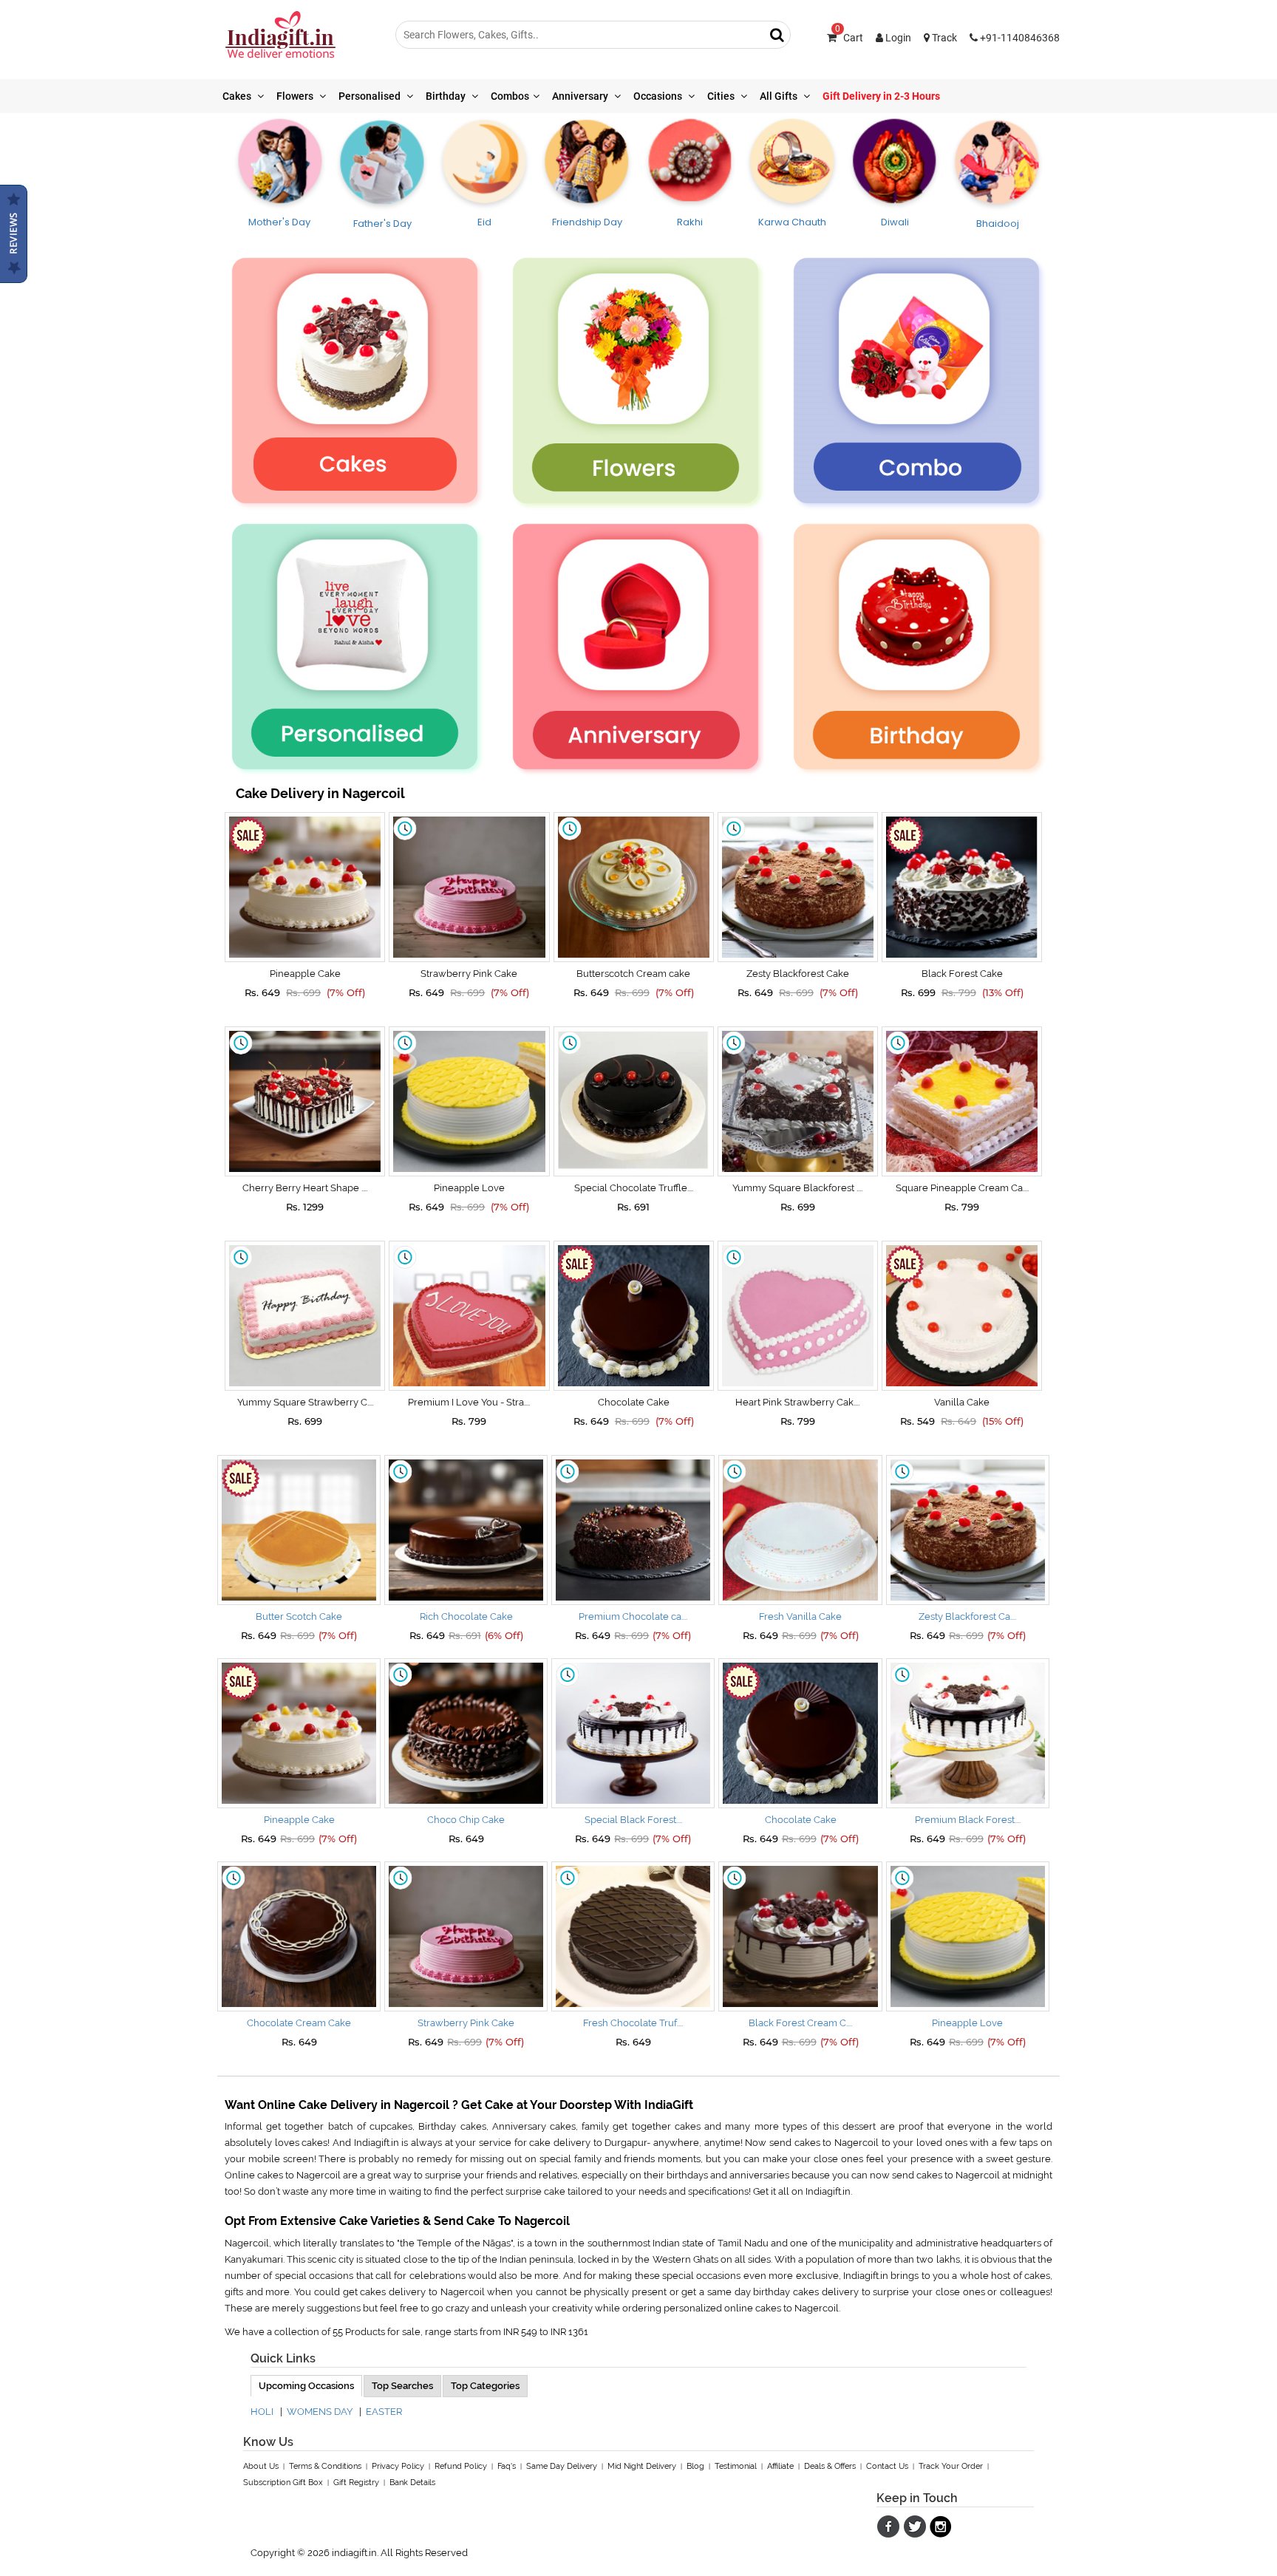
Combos (510, 96)
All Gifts (780, 96)
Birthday (447, 96)
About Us (261, 2466)
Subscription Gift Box (283, 2483)
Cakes (238, 96)
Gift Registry (356, 2483)
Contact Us (887, 2466)
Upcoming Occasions (306, 2386)
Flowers (296, 96)
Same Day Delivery (562, 2466)
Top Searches (402, 2386)
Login (897, 38)
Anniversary (581, 96)
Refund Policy (461, 2466)
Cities (722, 96)
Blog (695, 2466)
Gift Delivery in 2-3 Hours (881, 96)
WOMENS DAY (320, 2412)
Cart (849, 38)
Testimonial (736, 2466)
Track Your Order (951, 2466)
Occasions (659, 96)
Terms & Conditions (325, 2466)
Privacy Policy (398, 2466)
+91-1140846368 (1019, 38)
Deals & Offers (830, 2466)
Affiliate (780, 2466)
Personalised (371, 96)
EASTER (384, 2412)
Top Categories (485, 2386)
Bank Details (412, 2483)
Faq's (507, 2466)
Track (943, 38)
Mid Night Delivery (642, 2466)
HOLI (262, 2412)
